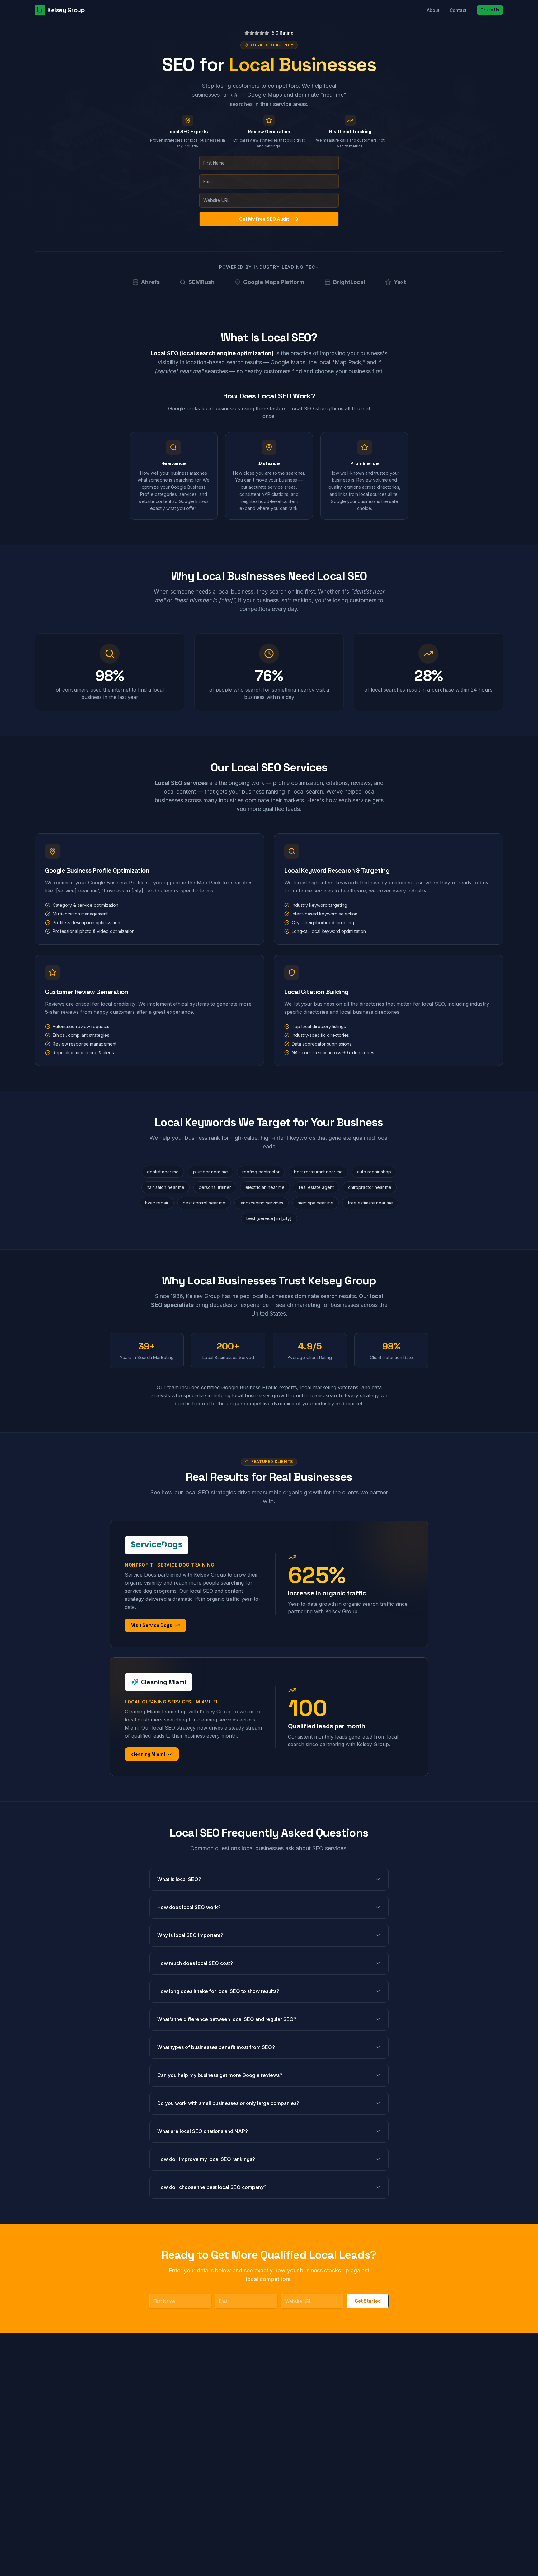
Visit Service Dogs (152, 1625)
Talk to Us (490, 10)
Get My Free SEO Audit (264, 219)
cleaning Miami (148, 1754)
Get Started (368, 2301)
